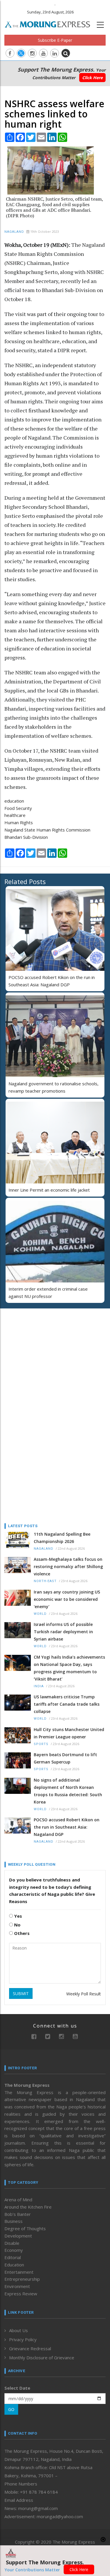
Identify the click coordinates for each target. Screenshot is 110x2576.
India (39, 1686)
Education (14, 2265)
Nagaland (14, 232)
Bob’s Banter (18, 2214)
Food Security (18, 808)
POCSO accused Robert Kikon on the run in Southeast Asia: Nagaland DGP (67, 1827)
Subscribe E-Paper (55, 40)
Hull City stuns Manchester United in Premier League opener (69, 1733)
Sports (41, 1744)
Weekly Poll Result (84, 1994)
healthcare (15, 815)
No (17, 1925)
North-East (45, 1581)
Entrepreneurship (22, 2279)
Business (13, 2221)
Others (21, 1933)
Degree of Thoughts (25, 2228)
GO (11, 2409)
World (40, 1614)
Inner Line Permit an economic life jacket (49, 1190)
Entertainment (19, 2272)
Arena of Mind (18, 2200)
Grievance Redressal (30, 2348)
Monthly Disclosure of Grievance (42, 2358)
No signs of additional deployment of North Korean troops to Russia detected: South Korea (68, 1791)
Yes (17, 1916)
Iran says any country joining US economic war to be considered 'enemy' (67, 1599)
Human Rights (19, 822)
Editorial (13, 2257)
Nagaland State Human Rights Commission (47, 830)
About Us (18, 2330)
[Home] (50, 24)
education (14, 801)
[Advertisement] (41, 1351)
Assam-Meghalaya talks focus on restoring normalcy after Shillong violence (68, 1566)
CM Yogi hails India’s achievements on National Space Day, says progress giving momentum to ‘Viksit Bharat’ (69, 1668)
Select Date (17, 2388)
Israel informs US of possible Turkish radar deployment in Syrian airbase (63, 1632)
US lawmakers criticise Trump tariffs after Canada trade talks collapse (67, 1704)
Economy (14, 2250)
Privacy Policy (23, 2339)
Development (18, 2236)
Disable (12, 2243)
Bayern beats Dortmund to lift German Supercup (65, 1758)
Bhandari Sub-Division (26, 837)
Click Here (92, 78)
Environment (17, 2286)
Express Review (21, 2294)
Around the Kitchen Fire (28, 2207)
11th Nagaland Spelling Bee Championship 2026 (62, 1538)
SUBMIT (21, 1993)
